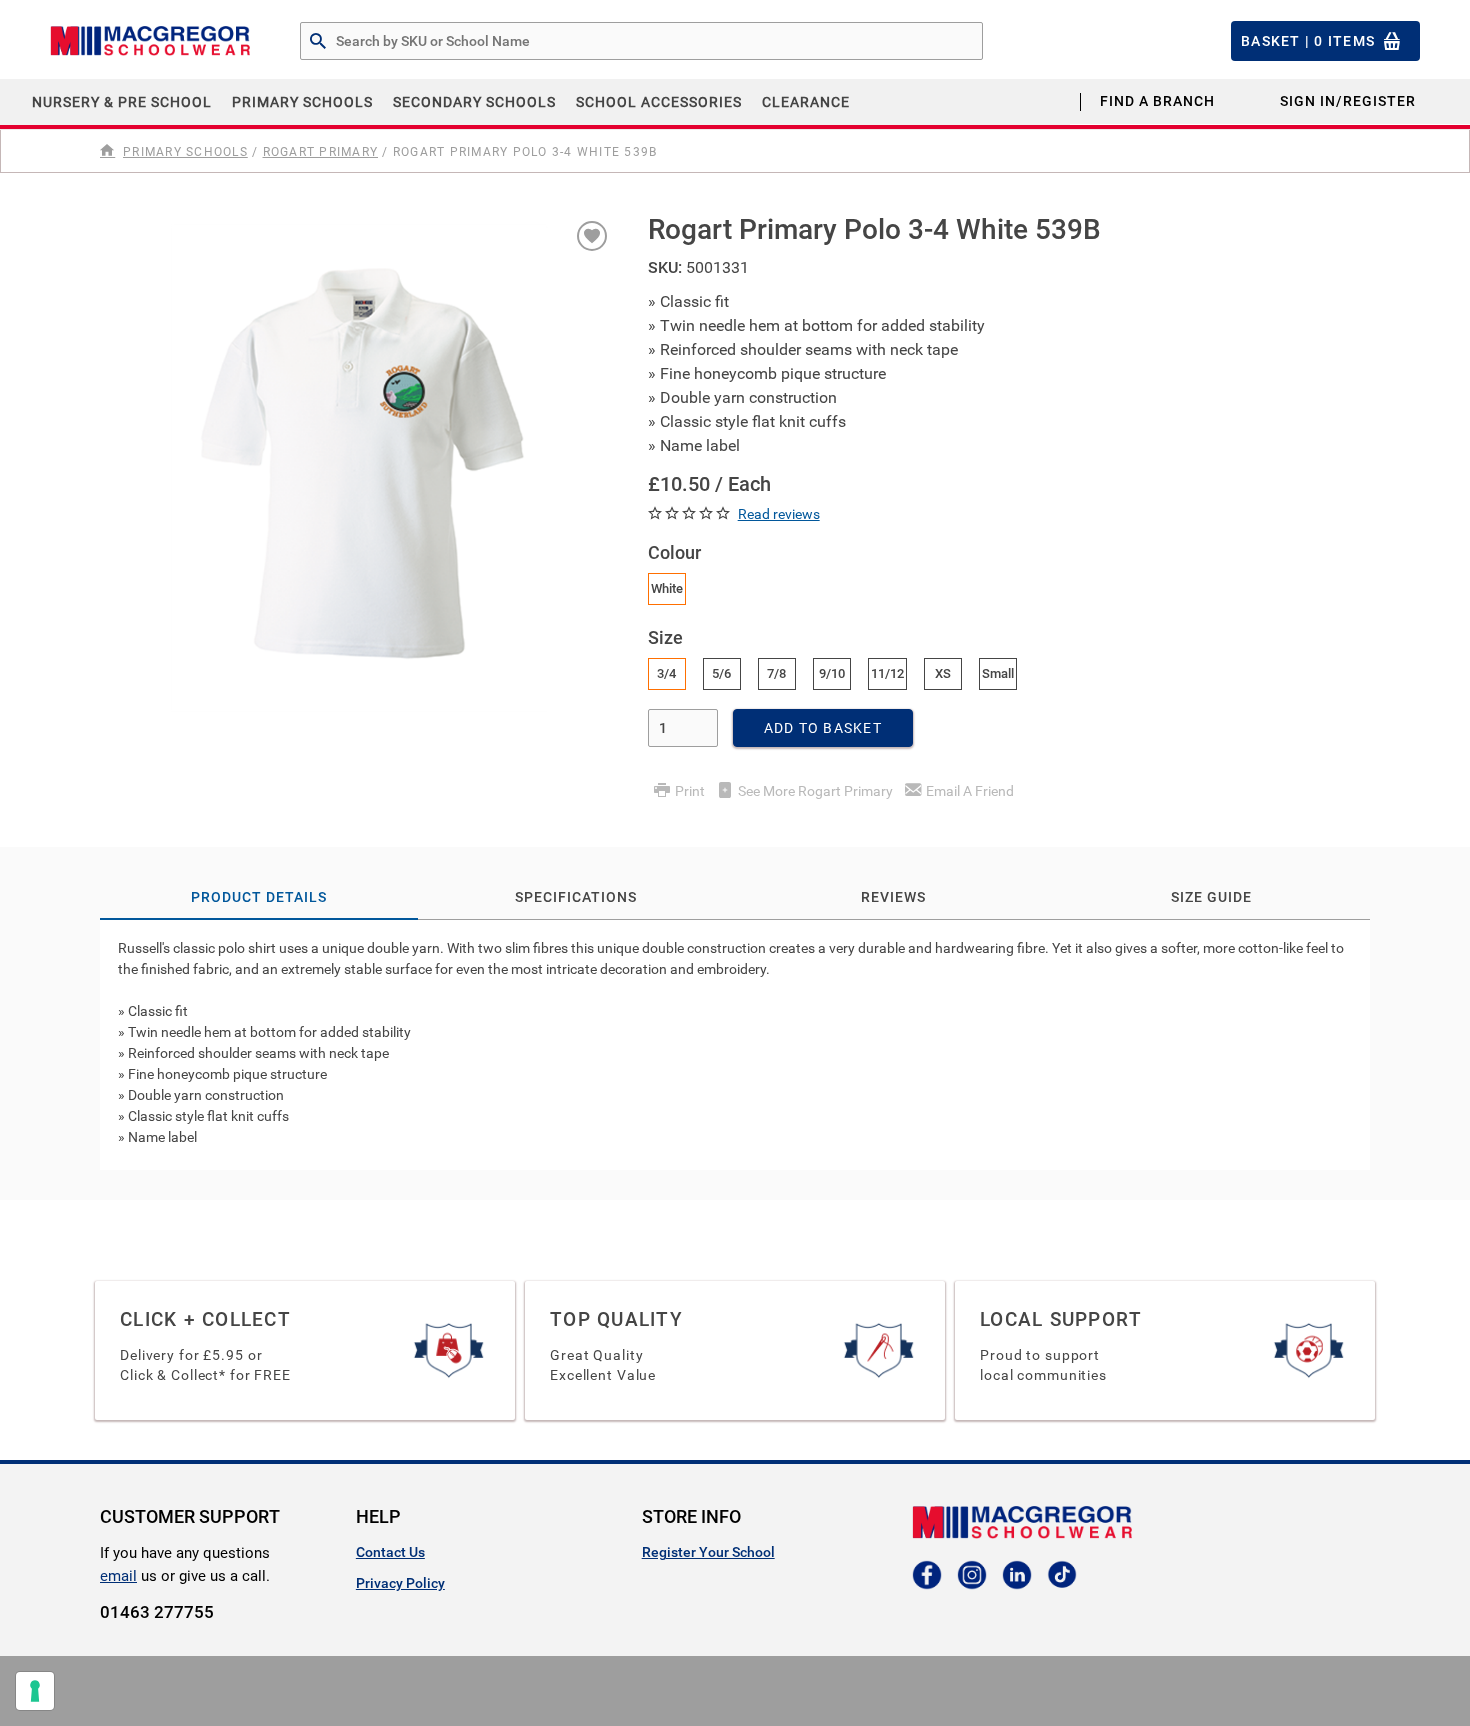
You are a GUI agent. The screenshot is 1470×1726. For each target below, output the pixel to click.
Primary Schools (302, 102)
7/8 (776, 673)
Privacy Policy (400, 1583)
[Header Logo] (150, 41)
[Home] (109, 151)
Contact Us (390, 1552)
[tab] (735, 1045)
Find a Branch (1157, 101)
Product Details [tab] (259, 897)
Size (665, 637)
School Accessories (659, 102)
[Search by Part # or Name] (318, 42)
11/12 (887, 673)
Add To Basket (823, 728)
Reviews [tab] (893, 897)
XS (943, 673)
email (118, 1576)
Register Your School (708, 1552)
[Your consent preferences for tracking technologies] (35, 1691)
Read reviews (779, 514)
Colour (674, 552)
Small (998, 673)
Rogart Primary (321, 152)
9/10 (832, 673)
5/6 (721, 673)
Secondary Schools (474, 102)
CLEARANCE (806, 102)
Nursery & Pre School (122, 102)
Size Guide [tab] (1211, 897)
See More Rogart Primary (815, 791)
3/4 (666, 673)
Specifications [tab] (576, 897)
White (667, 588)
